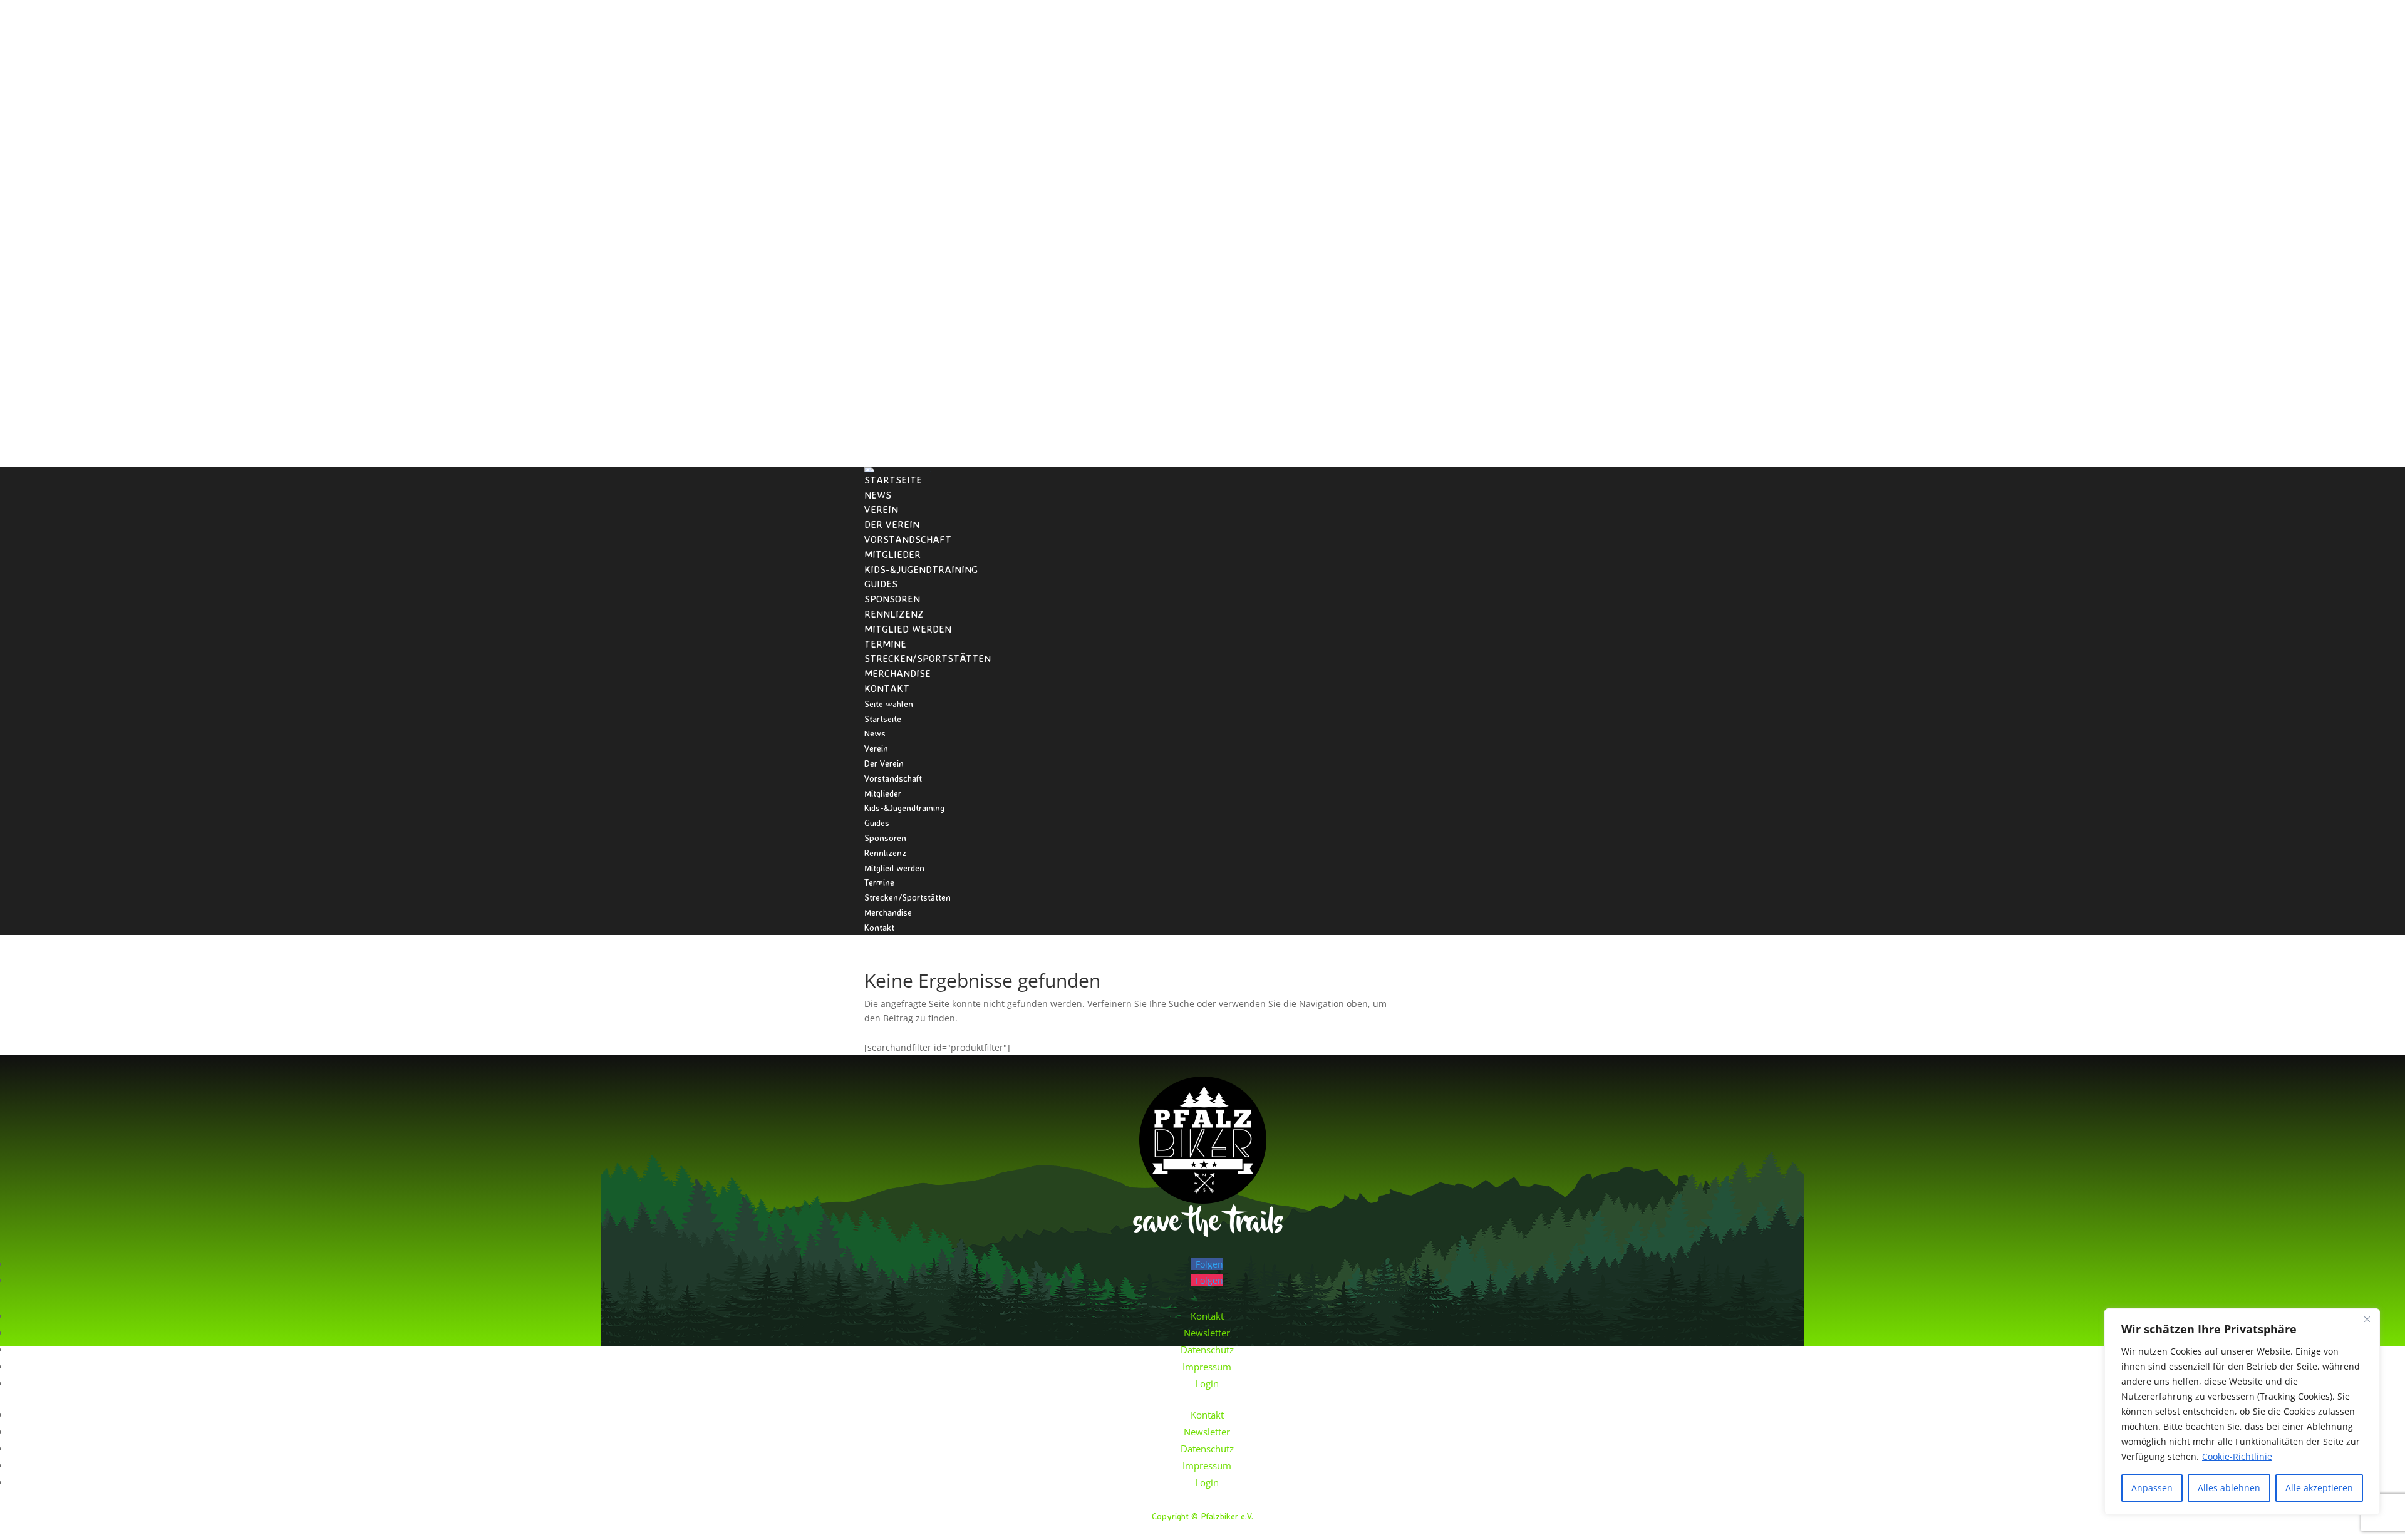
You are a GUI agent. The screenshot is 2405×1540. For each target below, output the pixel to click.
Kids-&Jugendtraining (921, 569)
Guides (881, 584)
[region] (2242, 1412)
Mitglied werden (908, 629)
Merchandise (897, 673)
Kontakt (887, 688)
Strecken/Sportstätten (928, 658)
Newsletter (1207, 1333)
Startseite (893, 480)
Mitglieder (892, 554)
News (878, 495)
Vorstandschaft (908, 539)
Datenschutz (1207, 1350)
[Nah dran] (2367, 1319)
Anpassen (2152, 1488)
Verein (881, 509)
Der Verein (892, 524)
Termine (885, 644)
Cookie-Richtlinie (2237, 1456)
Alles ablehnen (2229, 1488)
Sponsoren (892, 599)
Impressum (1207, 1367)
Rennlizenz (894, 614)
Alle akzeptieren (2319, 1488)
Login (1207, 1383)
